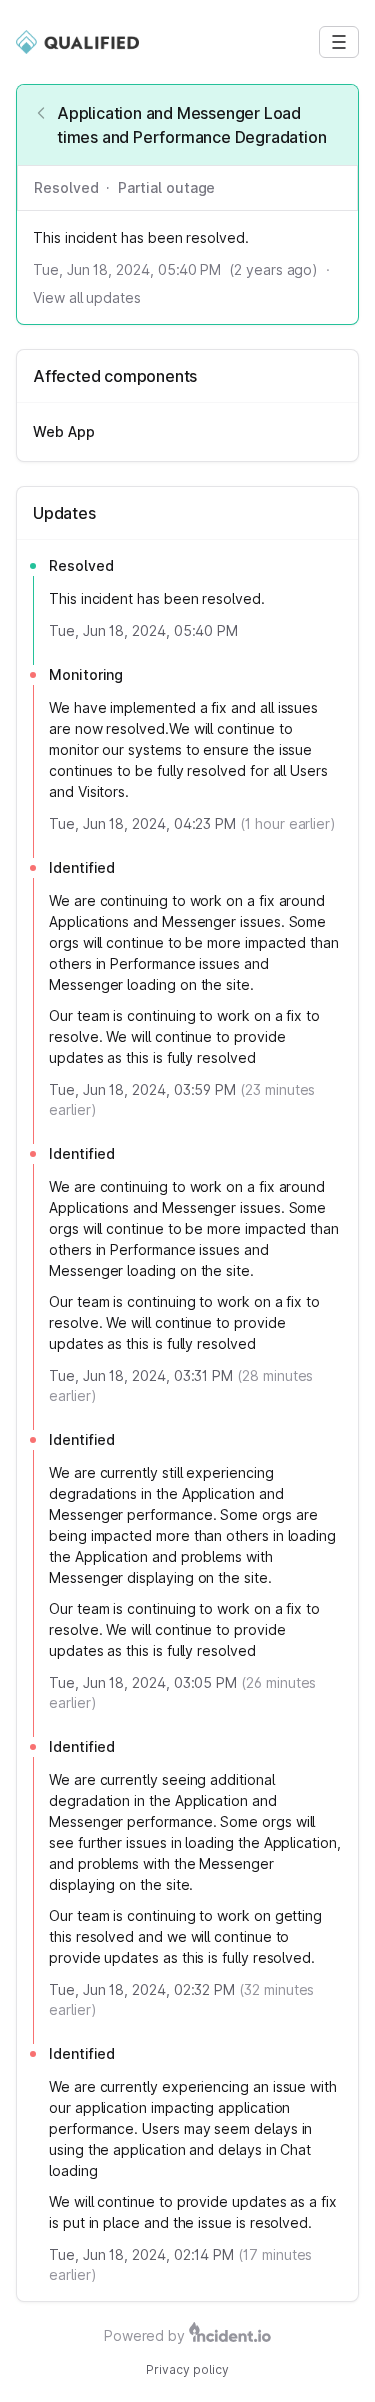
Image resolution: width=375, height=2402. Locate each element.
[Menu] (339, 42)
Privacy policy (187, 2369)
